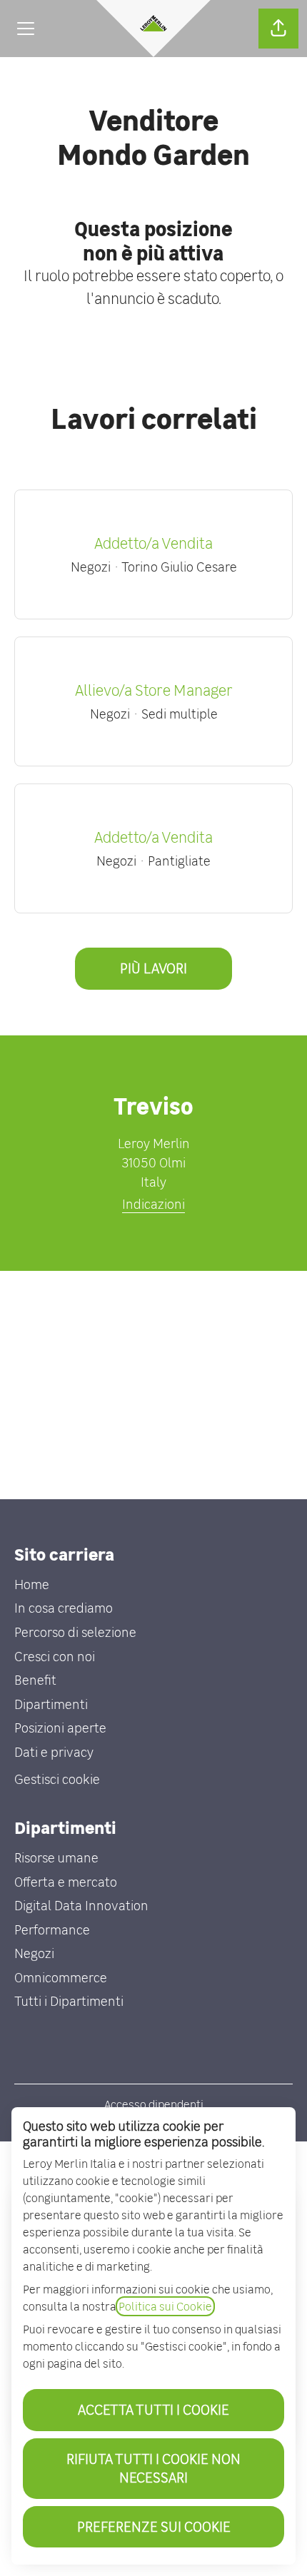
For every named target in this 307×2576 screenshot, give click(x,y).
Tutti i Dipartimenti (69, 2001)
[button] (278, 29)
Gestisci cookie (57, 1779)
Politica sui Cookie (165, 2306)
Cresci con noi (55, 1657)
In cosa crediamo (64, 1608)
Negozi (34, 1953)
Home (32, 1584)
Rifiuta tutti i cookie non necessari (153, 2468)
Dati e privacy (54, 1752)
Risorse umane (56, 1858)
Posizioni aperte (60, 1728)
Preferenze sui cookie (154, 2526)
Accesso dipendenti (154, 2104)
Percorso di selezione (75, 1632)
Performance (52, 1930)
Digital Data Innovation (81, 1906)
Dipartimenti (51, 1704)
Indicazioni (153, 1204)
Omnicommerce (61, 1978)
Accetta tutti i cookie (153, 2409)
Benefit (35, 1680)
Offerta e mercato (66, 1882)
